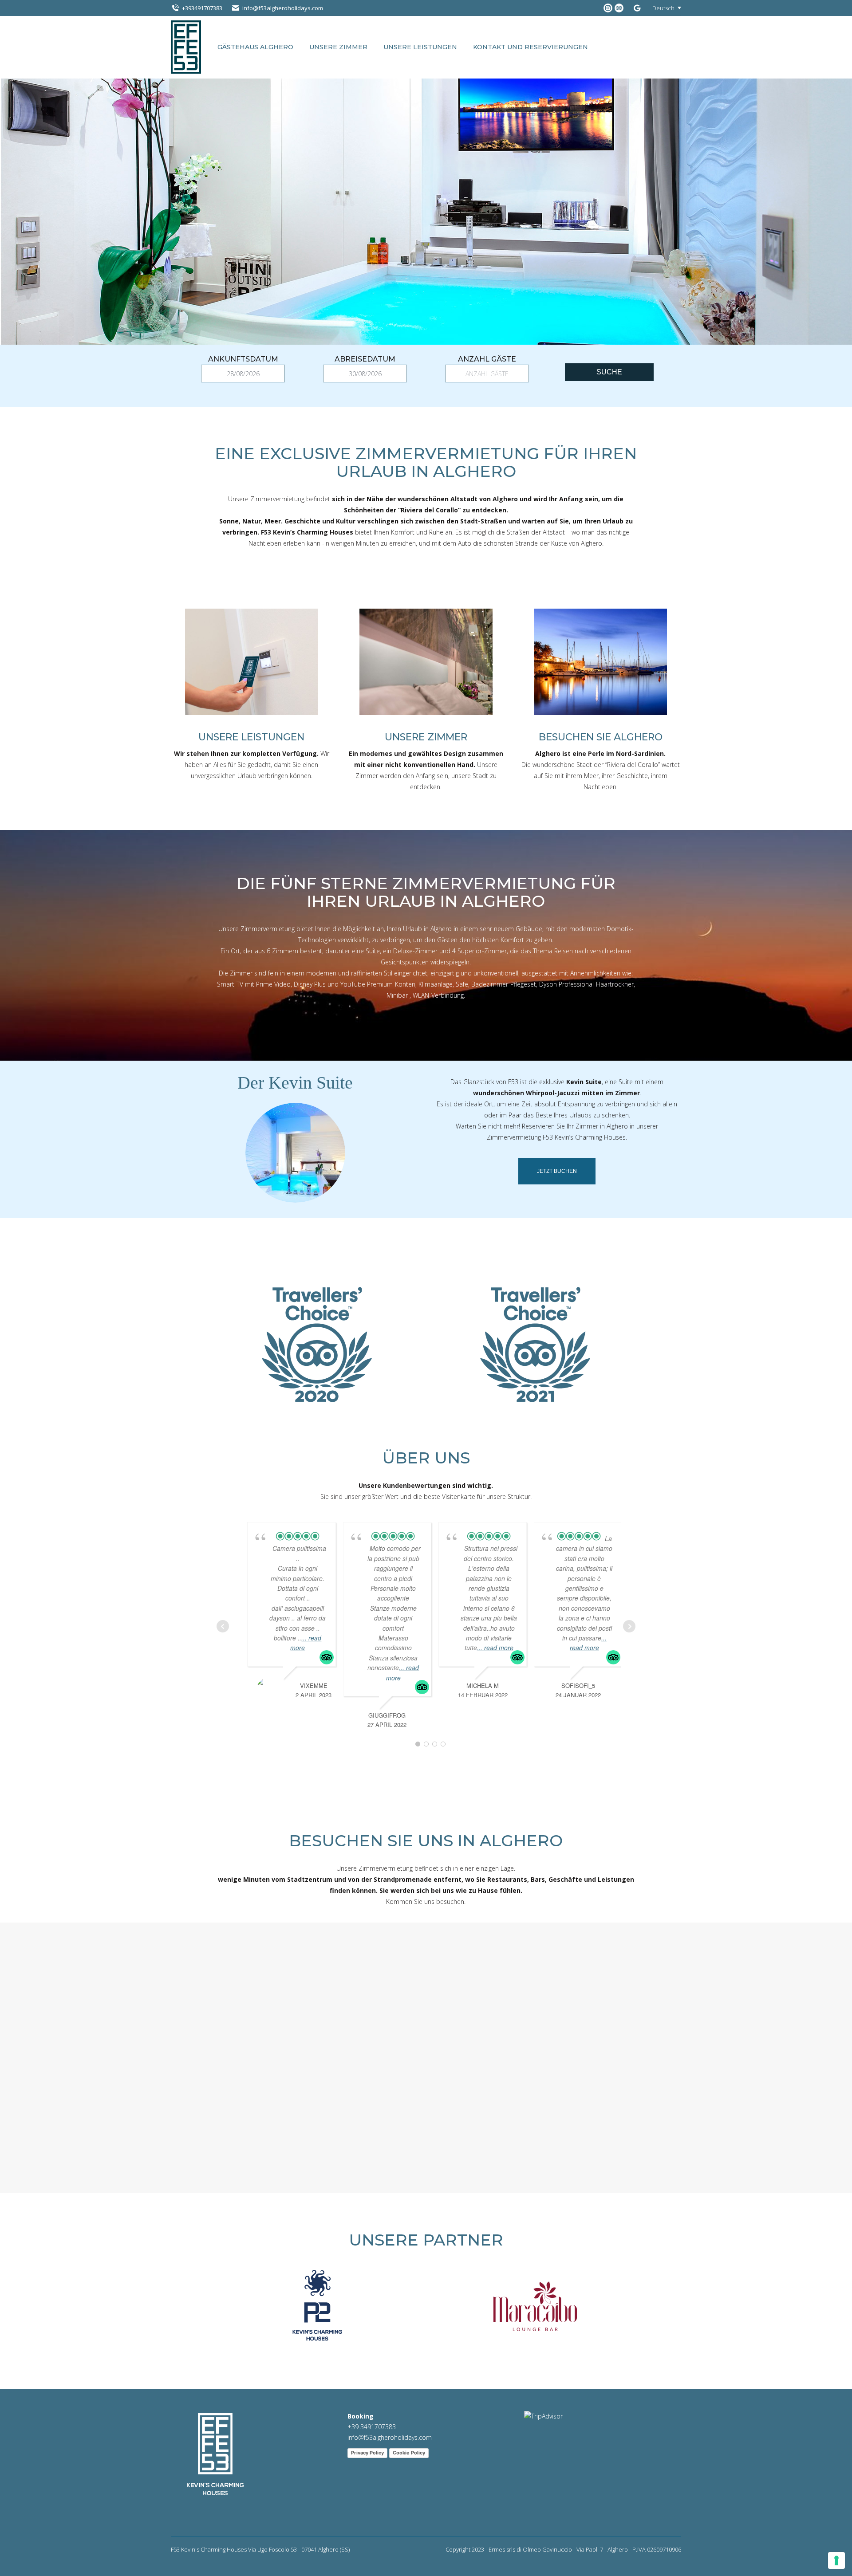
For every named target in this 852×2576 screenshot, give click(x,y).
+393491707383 (202, 8)
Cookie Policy (409, 2453)
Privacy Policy (367, 2453)
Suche (609, 372)
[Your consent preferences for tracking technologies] (836, 2560)
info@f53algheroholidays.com (283, 8)
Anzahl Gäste (487, 359)
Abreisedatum (365, 359)
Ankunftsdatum (243, 359)
